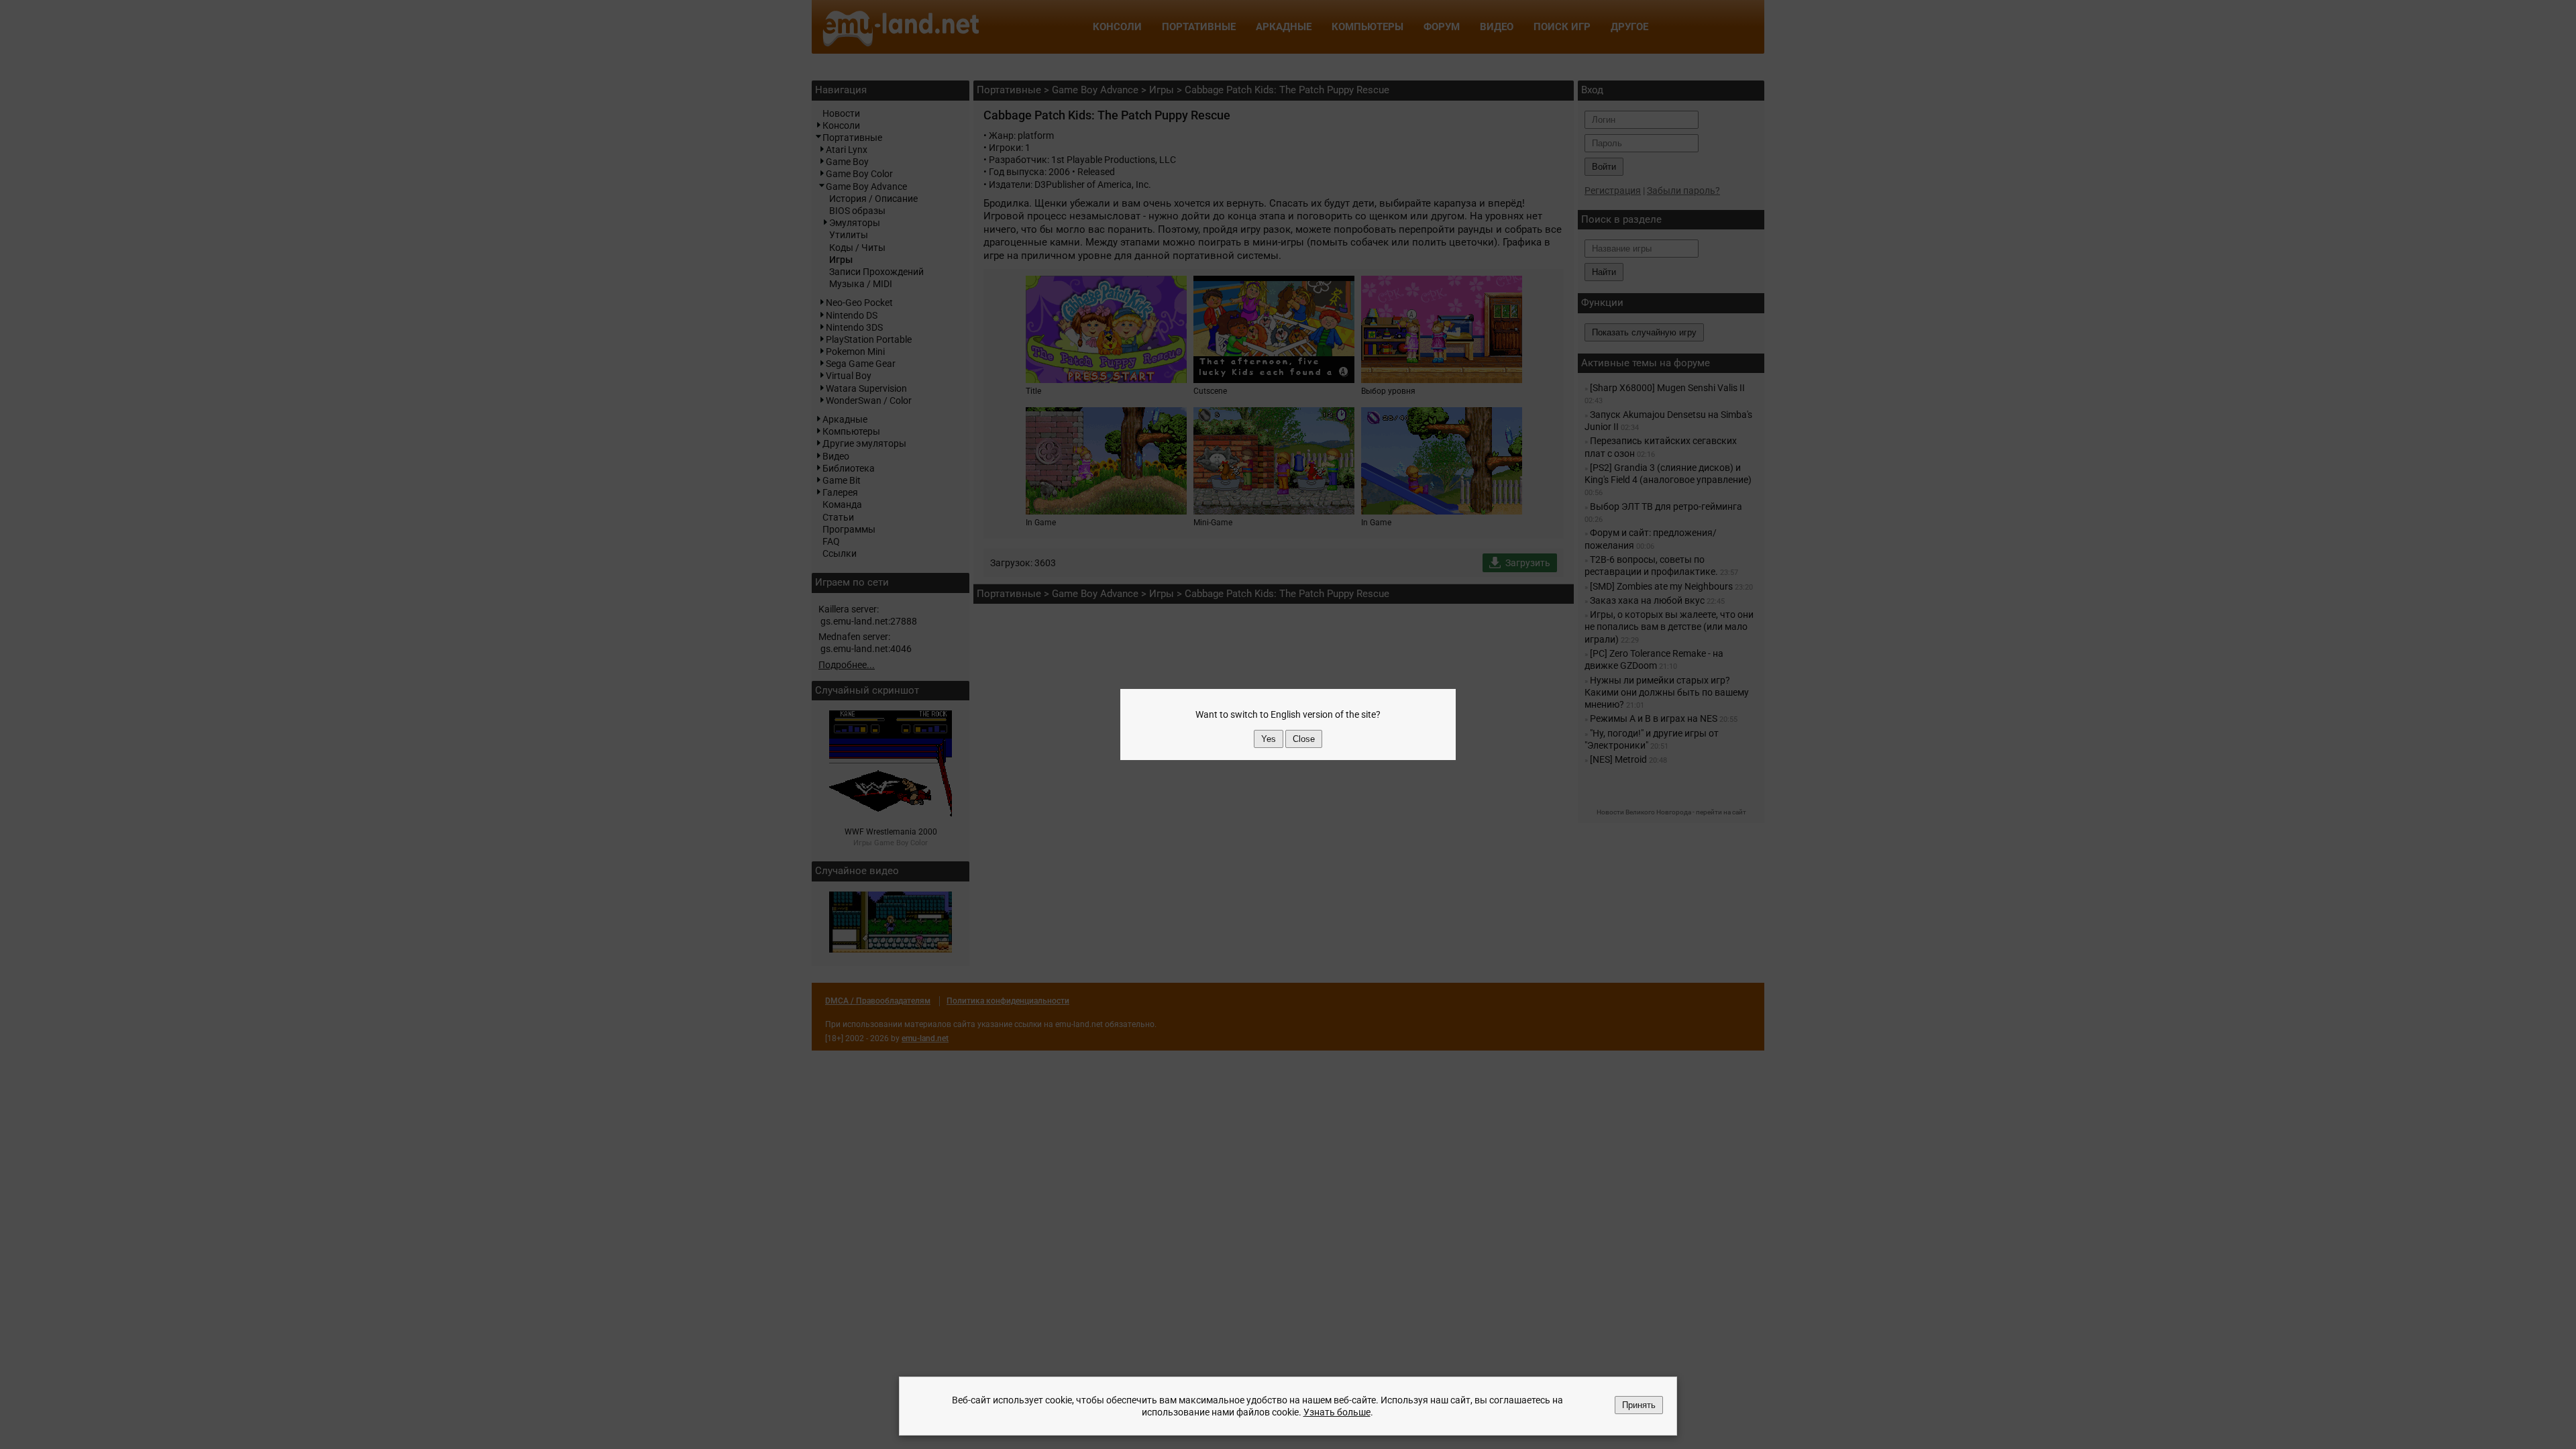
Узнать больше (1337, 1412)
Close (1304, 739)
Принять (1639, 1405)
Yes (1269, 739)
